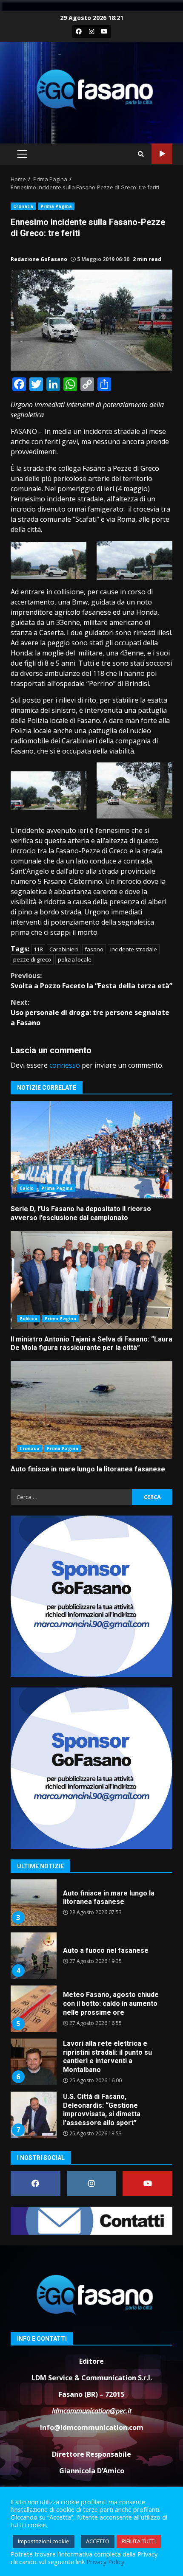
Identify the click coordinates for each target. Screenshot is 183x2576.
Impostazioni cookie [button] (44, 2541)
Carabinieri (64, 949)
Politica (29, 1319)
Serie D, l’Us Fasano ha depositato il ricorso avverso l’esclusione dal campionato (91, 1150)
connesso (65, 1065)
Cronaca (23, 206)
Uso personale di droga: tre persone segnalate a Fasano (90, 1012)
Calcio (27, 1188)
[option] (91, 1906)
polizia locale (75, 959)
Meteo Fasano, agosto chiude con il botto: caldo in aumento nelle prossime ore (33, 1956)
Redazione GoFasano (39, 259)
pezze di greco (32, 959)
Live (162, 154)
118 (38, 949)
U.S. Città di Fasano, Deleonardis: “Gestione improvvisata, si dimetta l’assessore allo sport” (33, 2062)
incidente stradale (134, 949)
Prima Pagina (56, 206)
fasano (94, 949)
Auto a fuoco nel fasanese (33, 1903)
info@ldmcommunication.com (92, 2427)
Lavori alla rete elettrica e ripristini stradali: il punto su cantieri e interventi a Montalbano (33, 2009)
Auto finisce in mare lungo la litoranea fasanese (91, 1410)
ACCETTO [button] (98, 2541)
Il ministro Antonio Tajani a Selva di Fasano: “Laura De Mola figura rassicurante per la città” (91, 1280)
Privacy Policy (105, 2562)
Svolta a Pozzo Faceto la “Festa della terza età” (91, 981)
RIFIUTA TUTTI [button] (139, 2541)
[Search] (141, 154)
